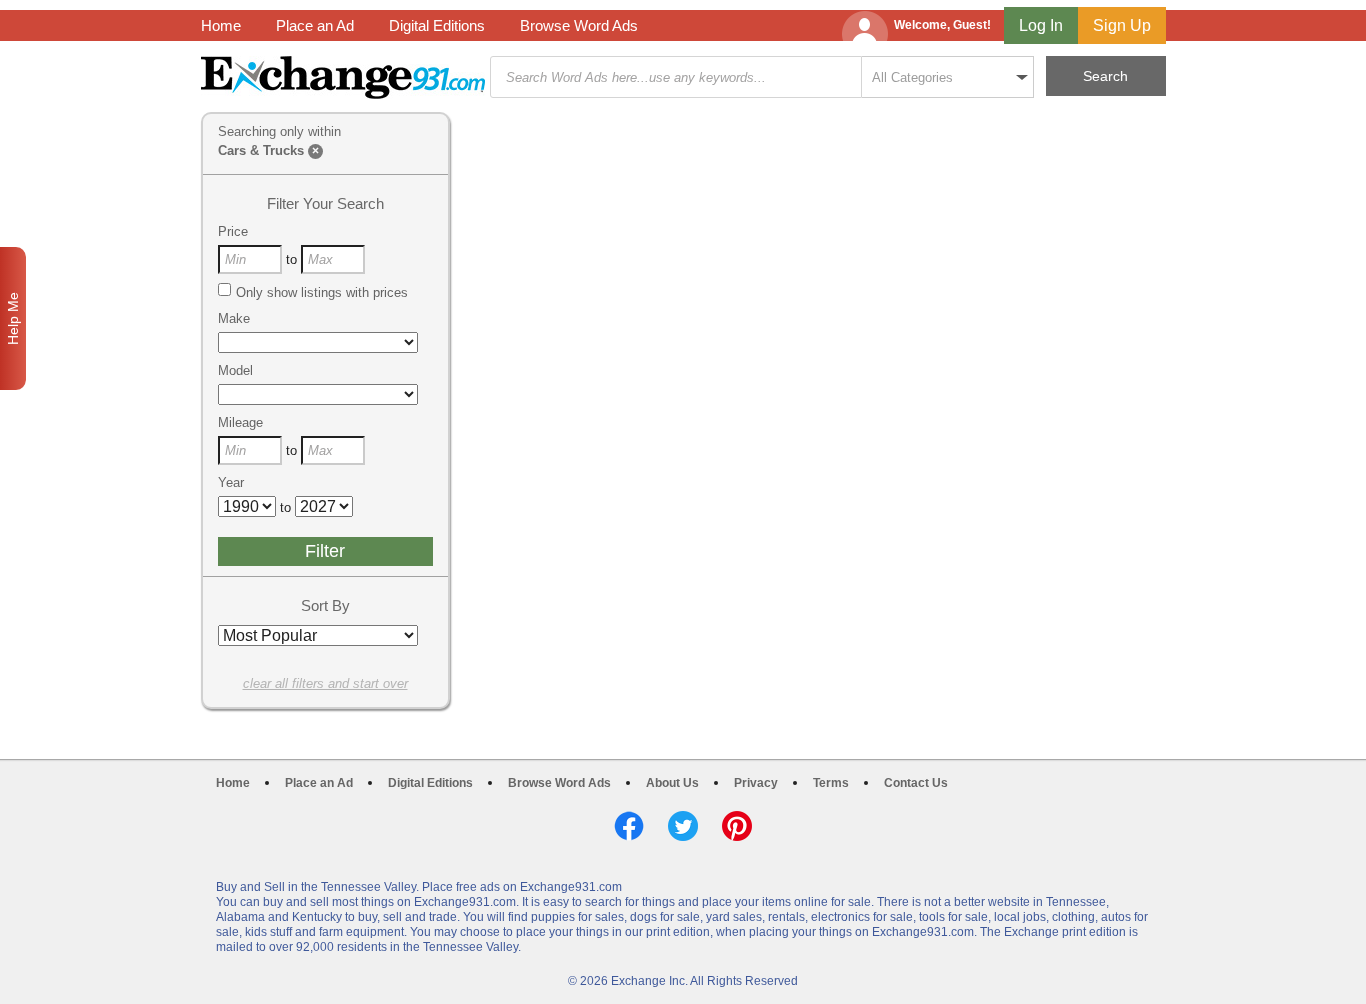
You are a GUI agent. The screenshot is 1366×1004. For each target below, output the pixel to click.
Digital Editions (437, 25)
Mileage (240, 422)
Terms (831, 783)
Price (233, 231)
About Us (672, 783)
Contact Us (916, 783)
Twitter (683, 826)
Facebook (629, 826)
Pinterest (737, 826)
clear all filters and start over (325, 683)
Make (234, 318)
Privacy (756, 783)
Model (235, 370)
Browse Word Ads (579, 25)
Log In (1041, 25)
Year (231, 482)
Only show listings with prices (322, 292)
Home (221, 25)
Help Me (13, 318)
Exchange (343, 77)
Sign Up (1122, 25)
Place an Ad (315, 25)
